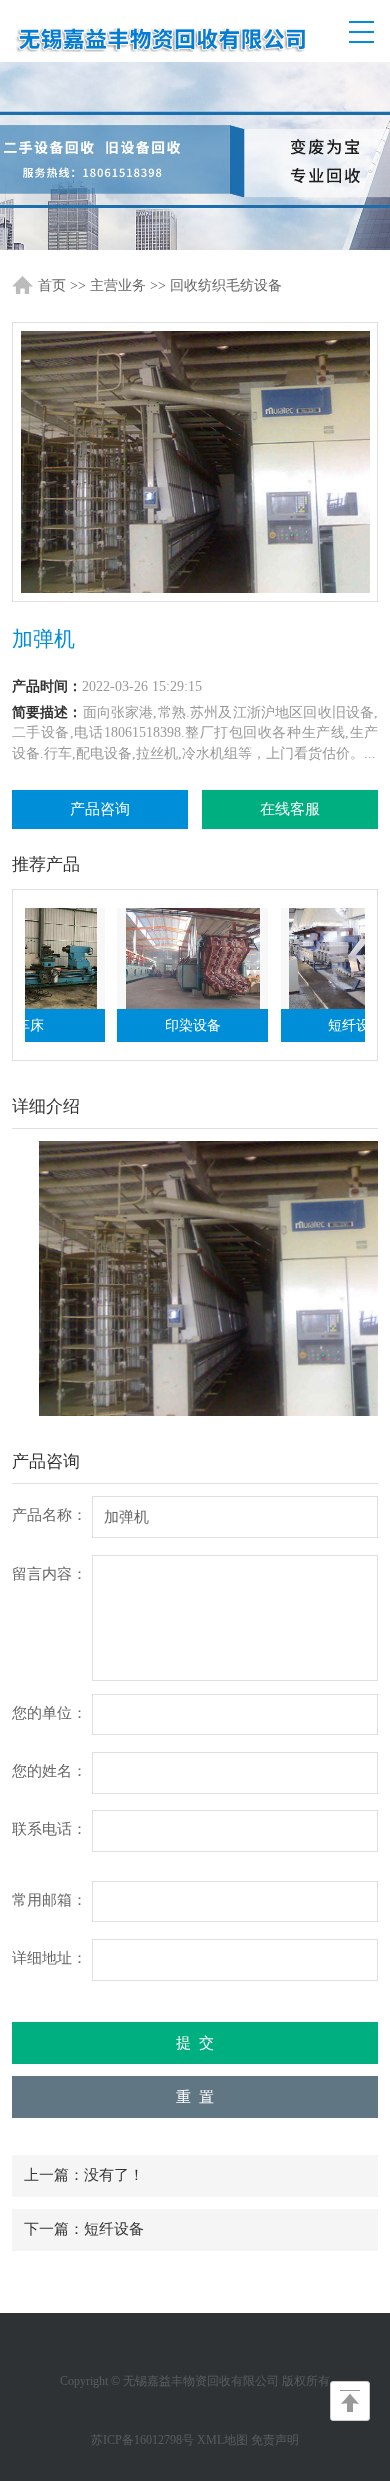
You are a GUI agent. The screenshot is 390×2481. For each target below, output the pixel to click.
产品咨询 (100, 809)
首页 (52, 285)
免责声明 (275, 2440)
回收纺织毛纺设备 (226, 285)
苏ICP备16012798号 (142, 2440)
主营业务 (118, 285)
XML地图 (222, 2440)
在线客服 (290, 809)
